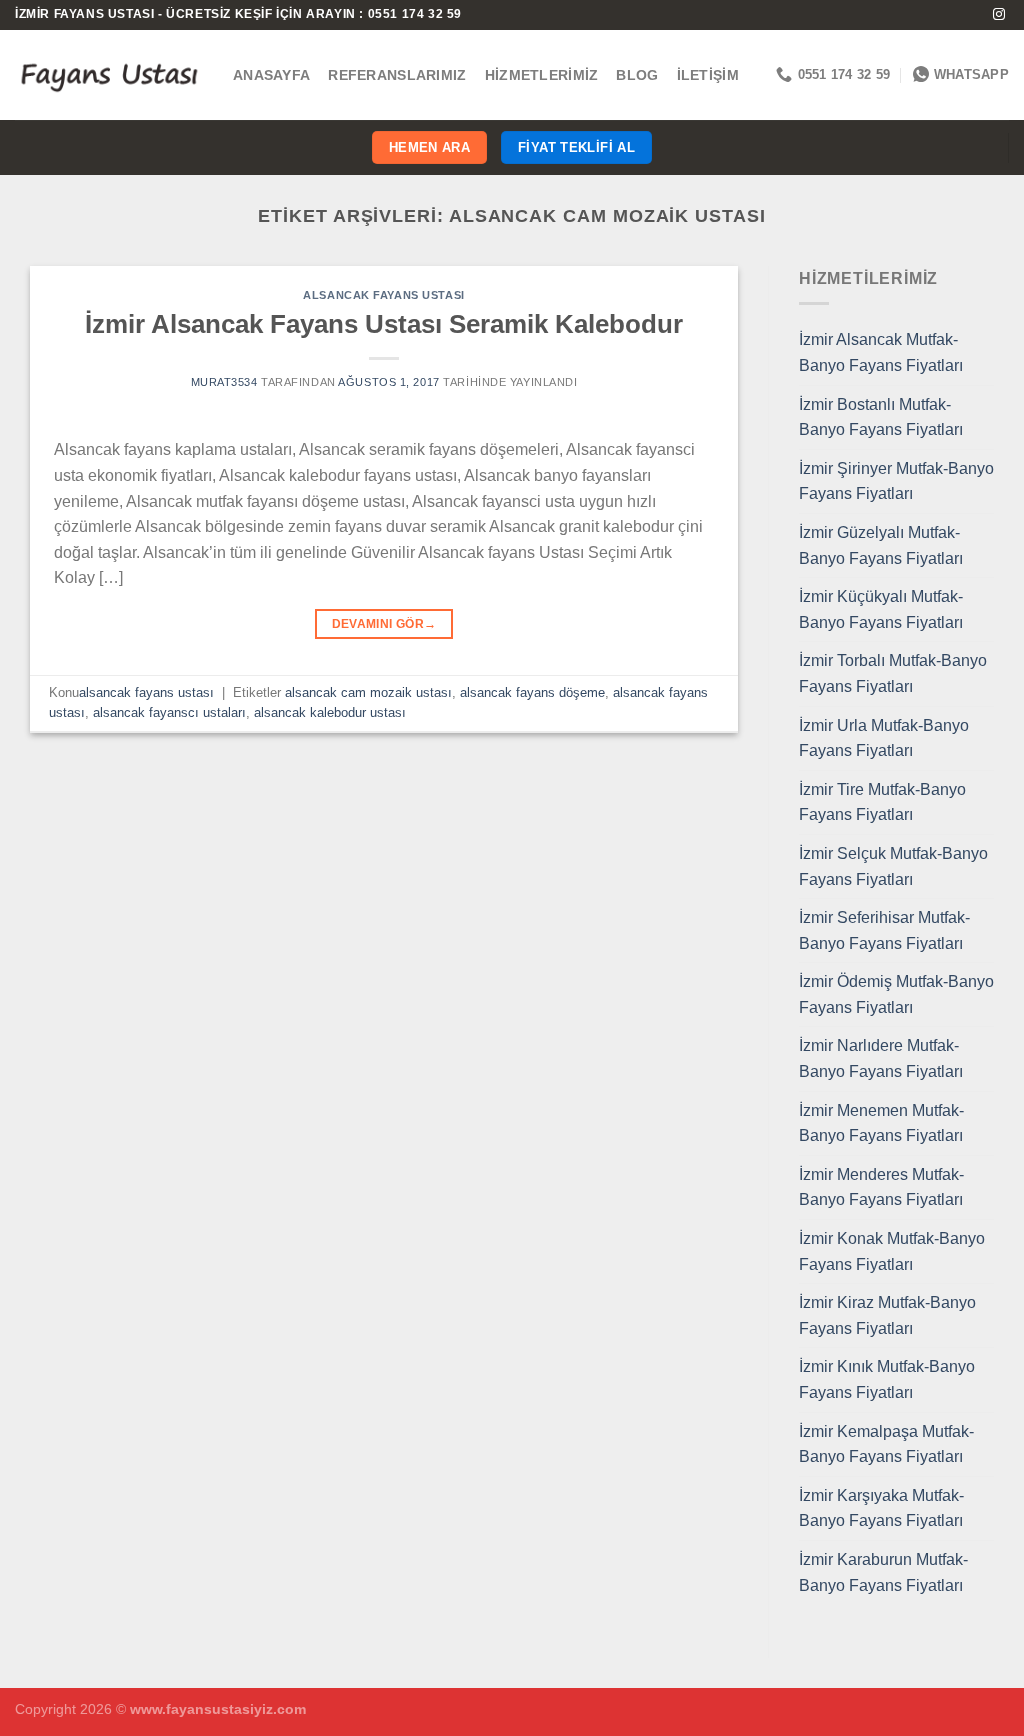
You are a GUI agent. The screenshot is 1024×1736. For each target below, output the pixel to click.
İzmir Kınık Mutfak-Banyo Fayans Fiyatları (887, 1379)
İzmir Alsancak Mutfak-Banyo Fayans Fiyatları (881, 352)
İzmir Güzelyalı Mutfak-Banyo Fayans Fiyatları (881, 545)
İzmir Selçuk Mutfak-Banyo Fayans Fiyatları (893, 866)
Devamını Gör (384, 624)
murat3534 (224, 382)
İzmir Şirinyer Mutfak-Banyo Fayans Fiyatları (896, 481)
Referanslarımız (397, 75)
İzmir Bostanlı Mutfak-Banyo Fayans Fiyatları (881, 417)
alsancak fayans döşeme (532, 692)
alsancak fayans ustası (383, 295)
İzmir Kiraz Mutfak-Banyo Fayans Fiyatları (887, 1315)
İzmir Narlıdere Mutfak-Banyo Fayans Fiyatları (881, 1058)
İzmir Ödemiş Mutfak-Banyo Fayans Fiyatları (896, 994)
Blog (637, 75)
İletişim (708, 75)
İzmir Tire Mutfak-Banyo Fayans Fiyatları (882, 802)
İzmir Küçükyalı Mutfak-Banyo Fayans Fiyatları (881, 609)
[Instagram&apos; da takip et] (999, 15)
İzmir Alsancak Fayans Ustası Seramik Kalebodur (384, 324)
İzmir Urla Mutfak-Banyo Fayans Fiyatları (884, 738)
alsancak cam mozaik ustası (368, 692)
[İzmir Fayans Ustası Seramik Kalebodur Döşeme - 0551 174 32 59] (109, 74)
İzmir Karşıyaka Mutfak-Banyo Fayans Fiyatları (881, 1508)
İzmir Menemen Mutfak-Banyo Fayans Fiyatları (881, 1123)
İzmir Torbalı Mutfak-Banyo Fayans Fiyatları (893, 673)
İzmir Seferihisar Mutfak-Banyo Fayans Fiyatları (884, 930)
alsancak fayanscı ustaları (169, 712)
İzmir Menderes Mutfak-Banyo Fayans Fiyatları (881, 1187)
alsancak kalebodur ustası (330, 712)
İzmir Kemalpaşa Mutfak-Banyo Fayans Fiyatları (886, 1444)
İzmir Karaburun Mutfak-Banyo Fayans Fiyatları (883, 1572)
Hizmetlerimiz (542, 75)
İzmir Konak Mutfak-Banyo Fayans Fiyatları (892, 1251)
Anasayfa (271, 75)
